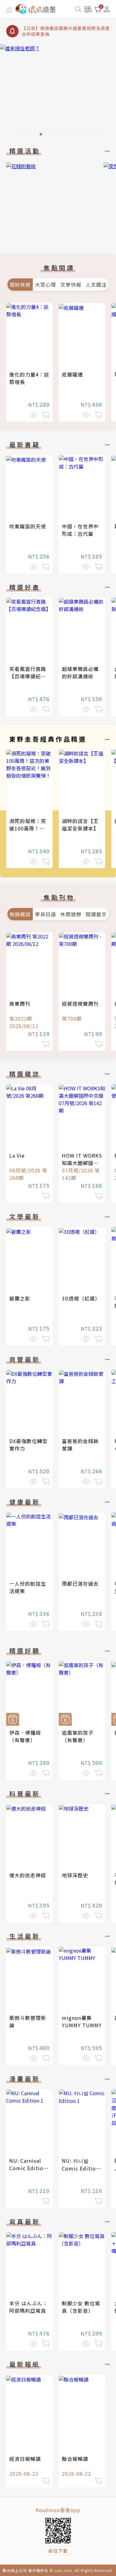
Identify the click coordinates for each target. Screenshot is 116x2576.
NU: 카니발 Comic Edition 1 (80, 2168)
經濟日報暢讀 (25, 2459)
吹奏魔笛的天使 (28, 526)
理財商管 (20, 285)
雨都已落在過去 (80, 1583)
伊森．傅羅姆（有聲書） (25, 1736)
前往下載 (58, 2551)
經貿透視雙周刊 (80, 1004)
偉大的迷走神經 (28, 1875)
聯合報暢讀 (75, 2459)
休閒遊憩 (71, 914)
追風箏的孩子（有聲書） (78, 1736)
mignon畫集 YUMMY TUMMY (82, 2021)
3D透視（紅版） (81, 1298)
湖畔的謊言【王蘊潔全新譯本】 (80, 825)
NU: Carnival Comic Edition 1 (28, 2168)
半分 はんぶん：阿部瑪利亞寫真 (28, 2307)
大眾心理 (45, 285)
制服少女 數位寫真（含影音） (81, 2307)
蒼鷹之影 (20, 1298)
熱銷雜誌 (20, 914)
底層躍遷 (72, 374)
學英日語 (45, 914)
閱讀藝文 (96, 914)
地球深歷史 (75, 1875)
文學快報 (71, 285)
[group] (58, 92)
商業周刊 (20, 1004)
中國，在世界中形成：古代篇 (80, 530)
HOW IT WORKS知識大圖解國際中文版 (82, 1163)
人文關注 (96, 285)
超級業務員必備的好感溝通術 (80, 672)
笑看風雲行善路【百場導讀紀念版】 (28, 676)
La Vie (17, 1155)
